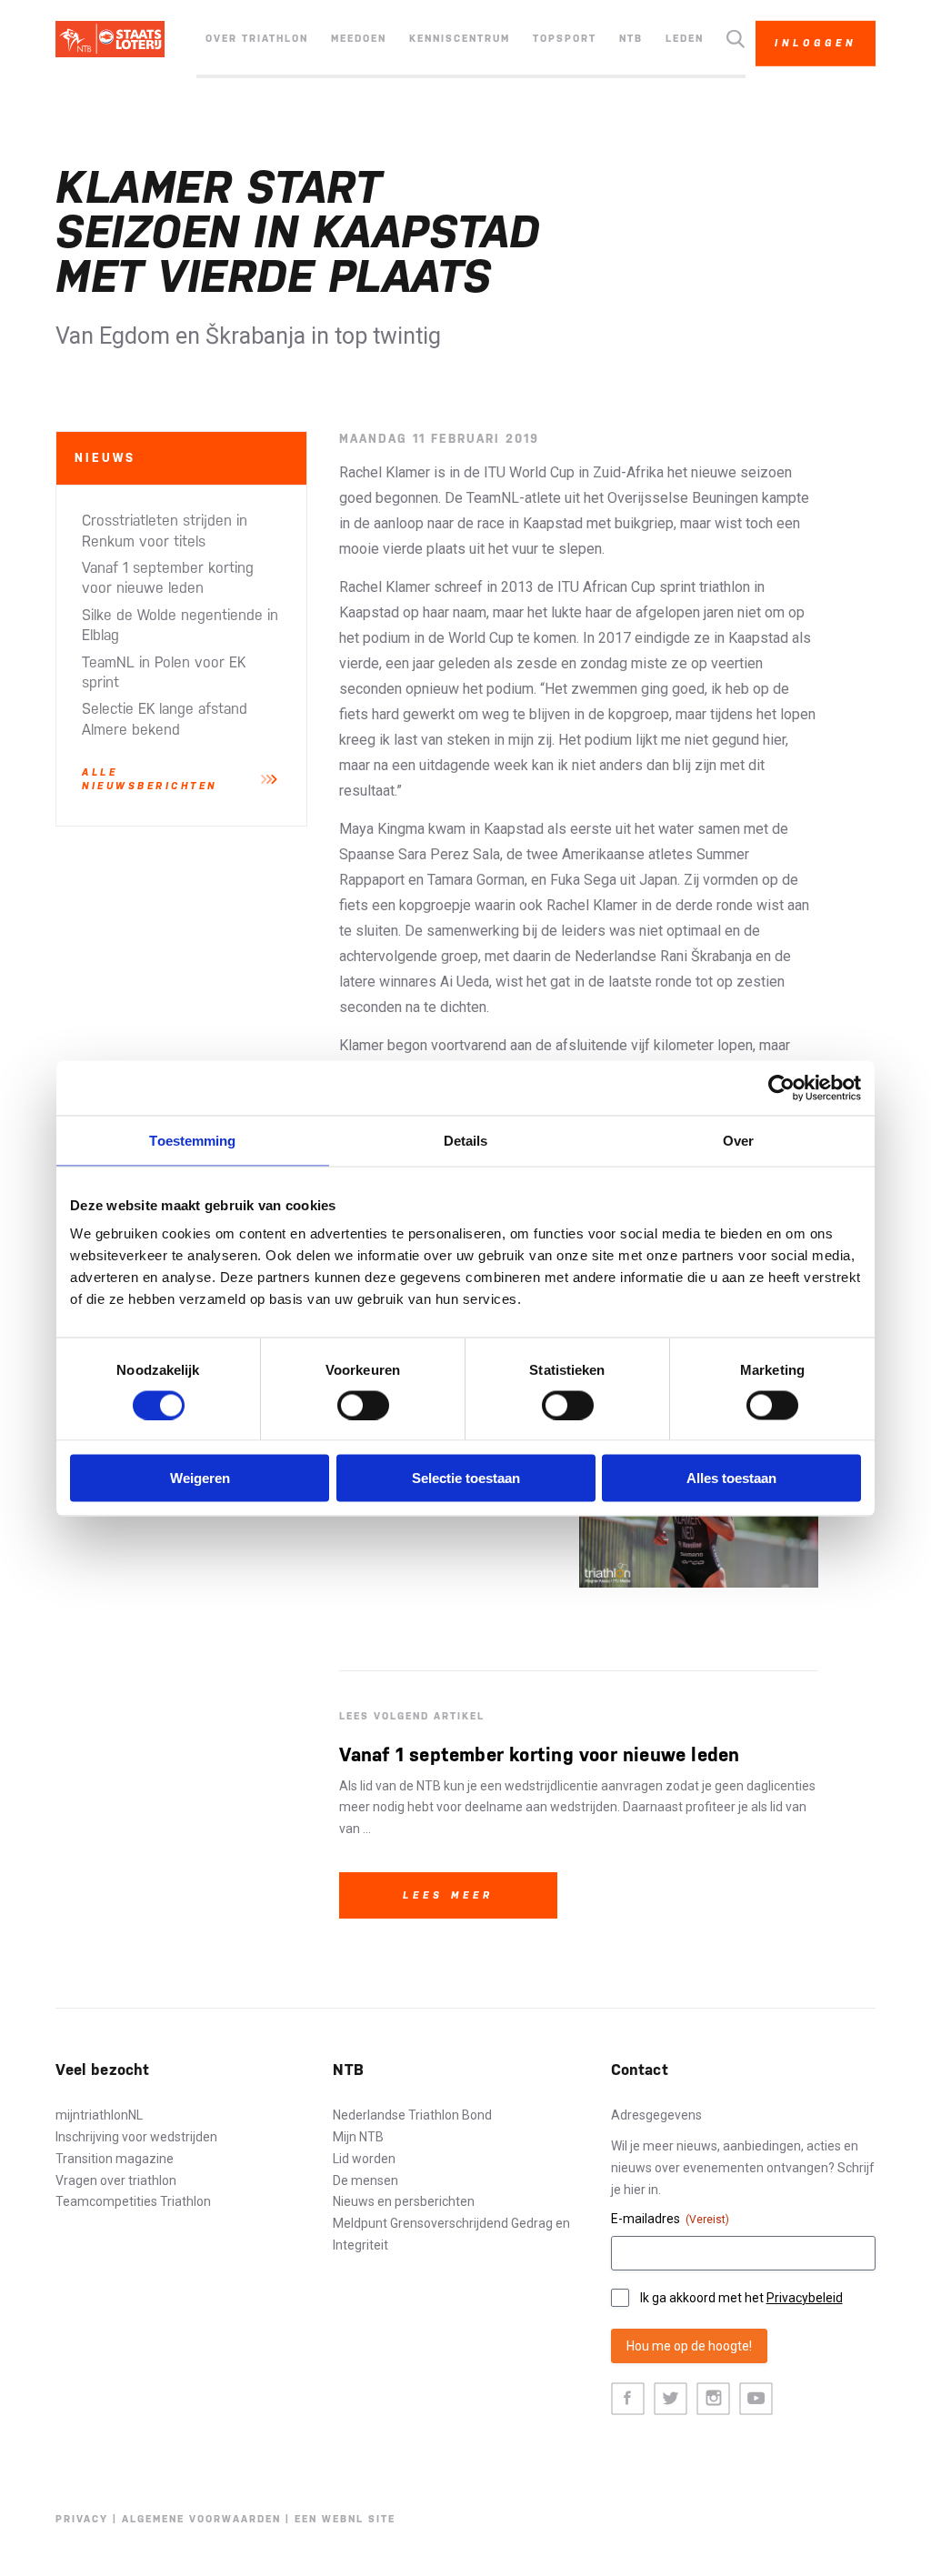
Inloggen (816, 43)
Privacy (82, 2519)
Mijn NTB (358, 2137)
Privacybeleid (805, 2298)
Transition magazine (115, 2159)
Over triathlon (257, 39)
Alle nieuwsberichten (150, 779)
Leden (685, 39)
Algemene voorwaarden (201, 2519)
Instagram (713, 2399)
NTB (631, 39)
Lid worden (364, 2159)
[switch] (363, 1405)
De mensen (365, 2180)
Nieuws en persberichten (404, 2201)
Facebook (628, 2399)
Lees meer (448, 1895)
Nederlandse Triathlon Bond (412, 2115)
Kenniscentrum (460, 39)
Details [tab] (466, 1140)
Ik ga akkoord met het (741, 2298)
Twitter (671, 2399)
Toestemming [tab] (192, 1140)
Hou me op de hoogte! (689, 2346)
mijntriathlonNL (99, 2115)
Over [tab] (738, 1140)
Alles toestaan (731, 1478)
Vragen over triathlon (116, 2180)
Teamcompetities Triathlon (133, 2201)
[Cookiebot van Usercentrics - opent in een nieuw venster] (781, 1088)
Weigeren (200, 1478)
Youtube (756, 2399)
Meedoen (359, 39)
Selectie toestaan (466, 1478)
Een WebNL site (345, 2519)
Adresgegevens (656, 2115)
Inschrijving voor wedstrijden (136, 2137)
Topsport (565, 39)
